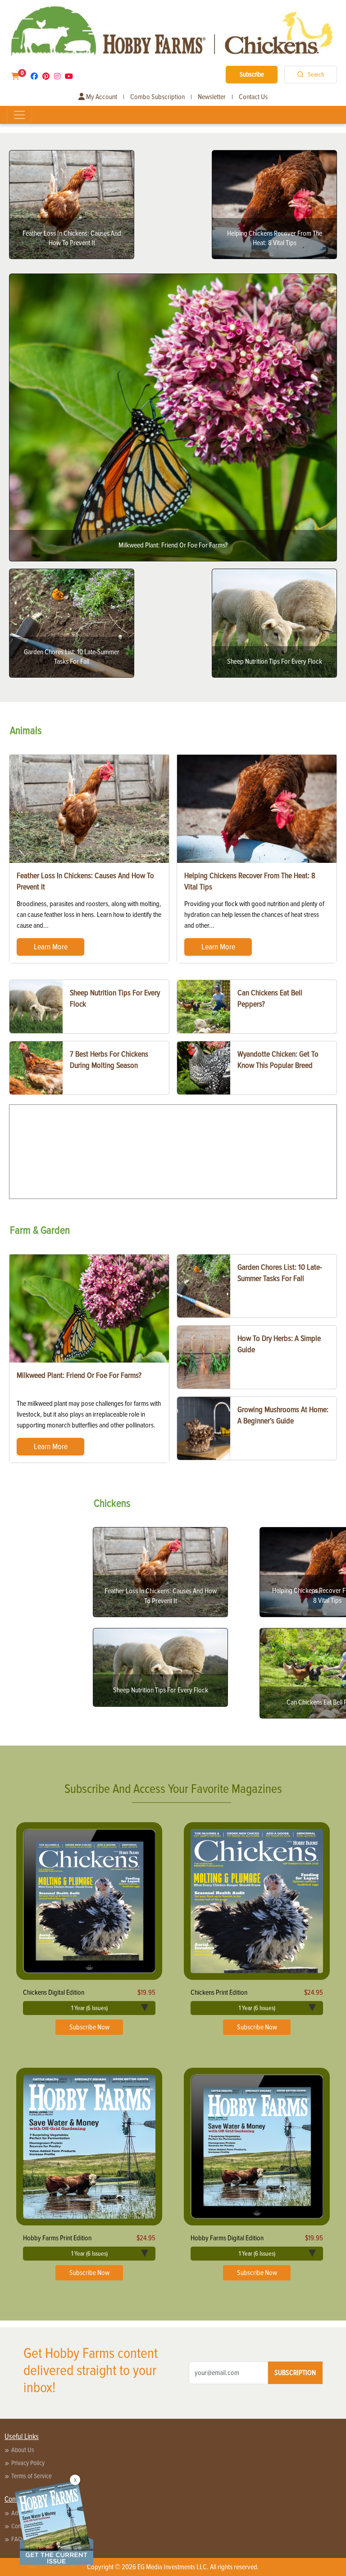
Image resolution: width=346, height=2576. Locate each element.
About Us (23, 2450)
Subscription (295, 2373)
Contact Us (253, 97)
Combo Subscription (157, 97)
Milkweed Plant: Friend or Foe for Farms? (79, 1375)
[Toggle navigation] (19, 115)
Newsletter (212, 97)
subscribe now (89, 2027)
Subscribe (252, 74)
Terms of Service (32, 2476)
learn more (51, 947)
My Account (101, 97)
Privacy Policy (28, 2463)
